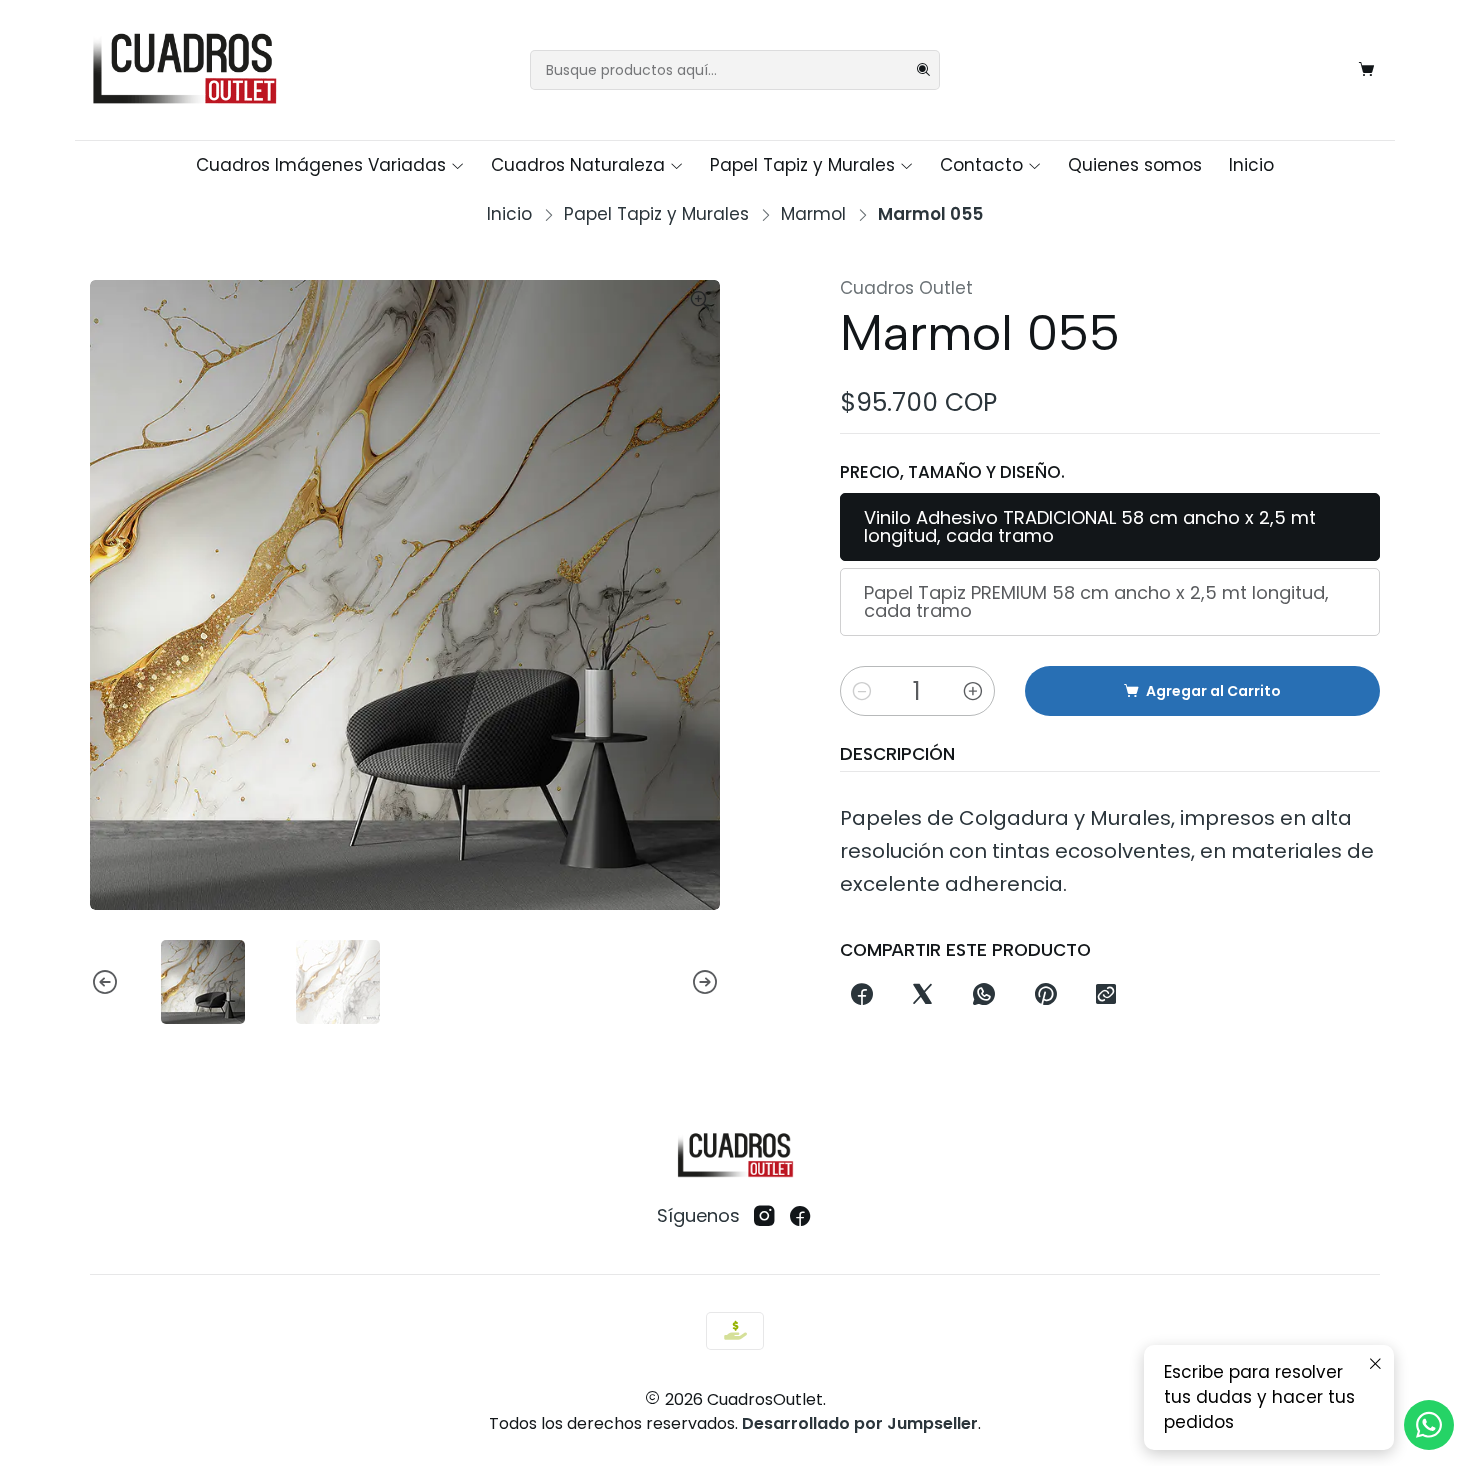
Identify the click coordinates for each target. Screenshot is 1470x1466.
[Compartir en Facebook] (861, 996)
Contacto (981, 165)
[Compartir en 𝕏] (923, 996)
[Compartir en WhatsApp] (984, 996)
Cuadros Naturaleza (578, 165)
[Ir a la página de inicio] (184, 70)
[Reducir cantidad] (862, 691)
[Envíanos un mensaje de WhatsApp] (1429, 1425)
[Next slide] (705, 982)
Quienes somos (1135, 165)
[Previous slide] (105, 982)
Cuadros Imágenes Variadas (321, 165)
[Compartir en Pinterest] (1045, 996)
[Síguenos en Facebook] (800, 1216)
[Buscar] (923, 70)
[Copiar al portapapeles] (1105, 996)
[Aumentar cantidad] (973, 691)
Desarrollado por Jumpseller (860, 1423)
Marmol (813, 214)
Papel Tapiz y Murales (802, 165)
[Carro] (1367, 70)
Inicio (1251, 165)
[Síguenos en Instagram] (764, 1216)
